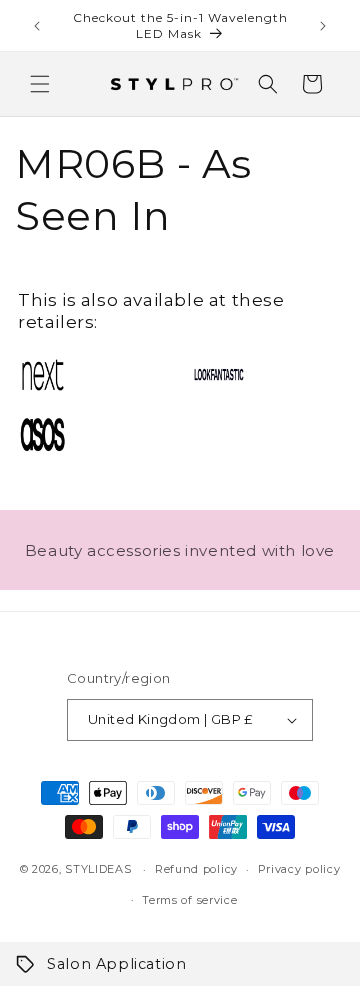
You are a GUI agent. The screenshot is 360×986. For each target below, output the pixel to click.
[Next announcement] (323, 26)
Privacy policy (299, 869)
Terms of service (189, 900)
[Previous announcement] (37, 26)
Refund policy (196, 869)
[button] (40, 84)
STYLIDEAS (98, 869)
